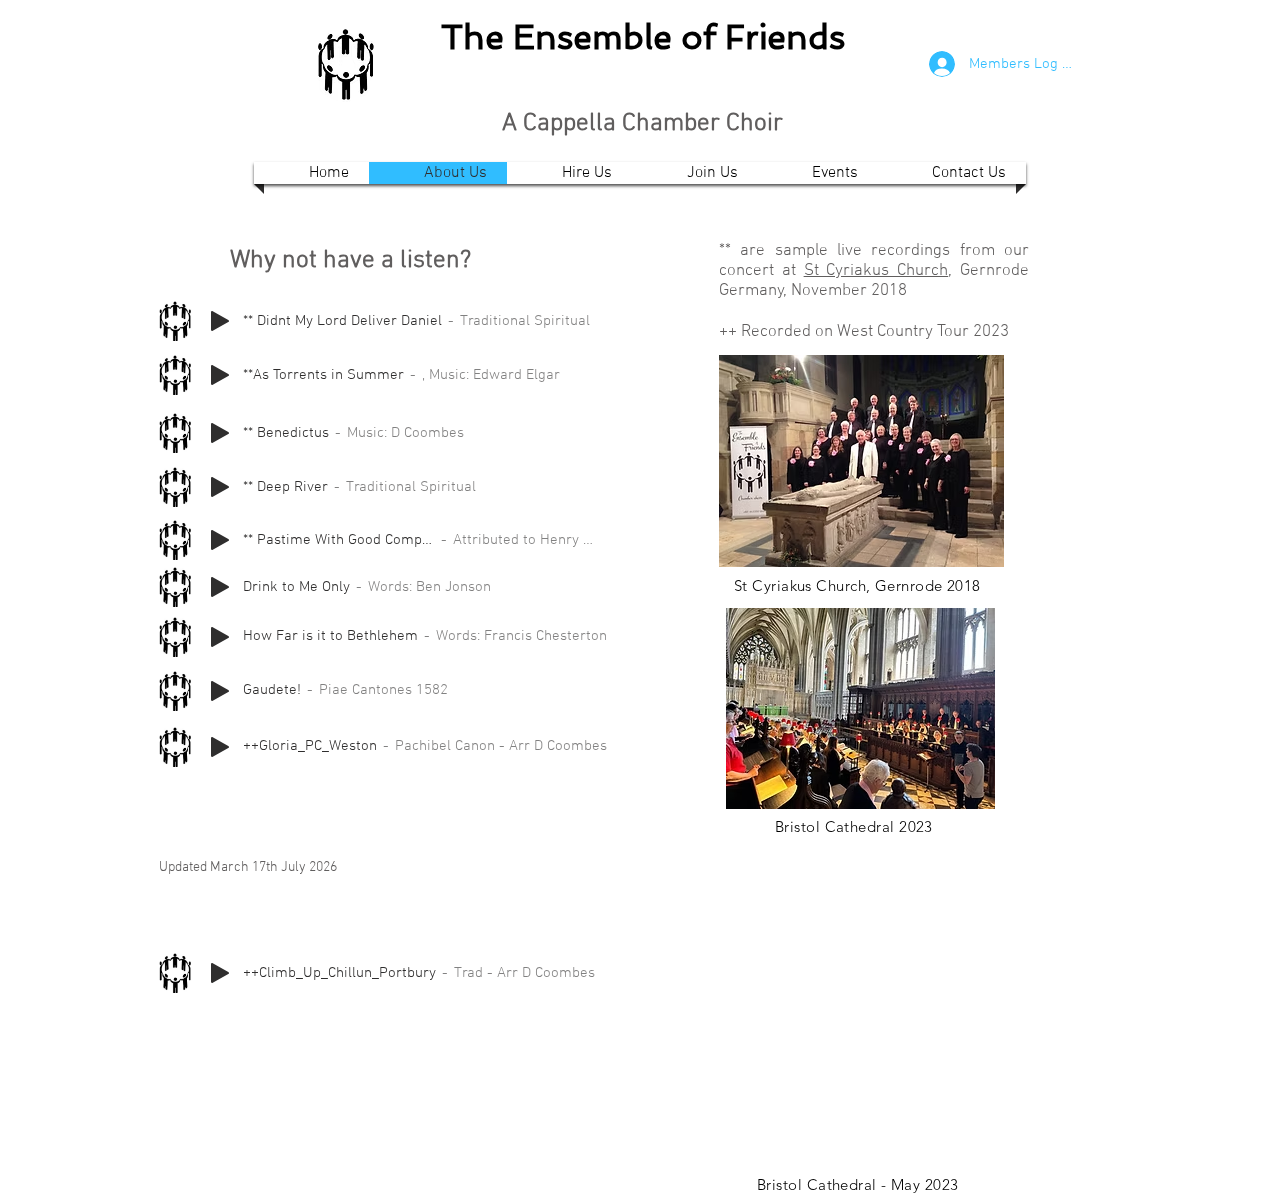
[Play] (220, 321)
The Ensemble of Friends (643, 37)
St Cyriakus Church (876, 271)
